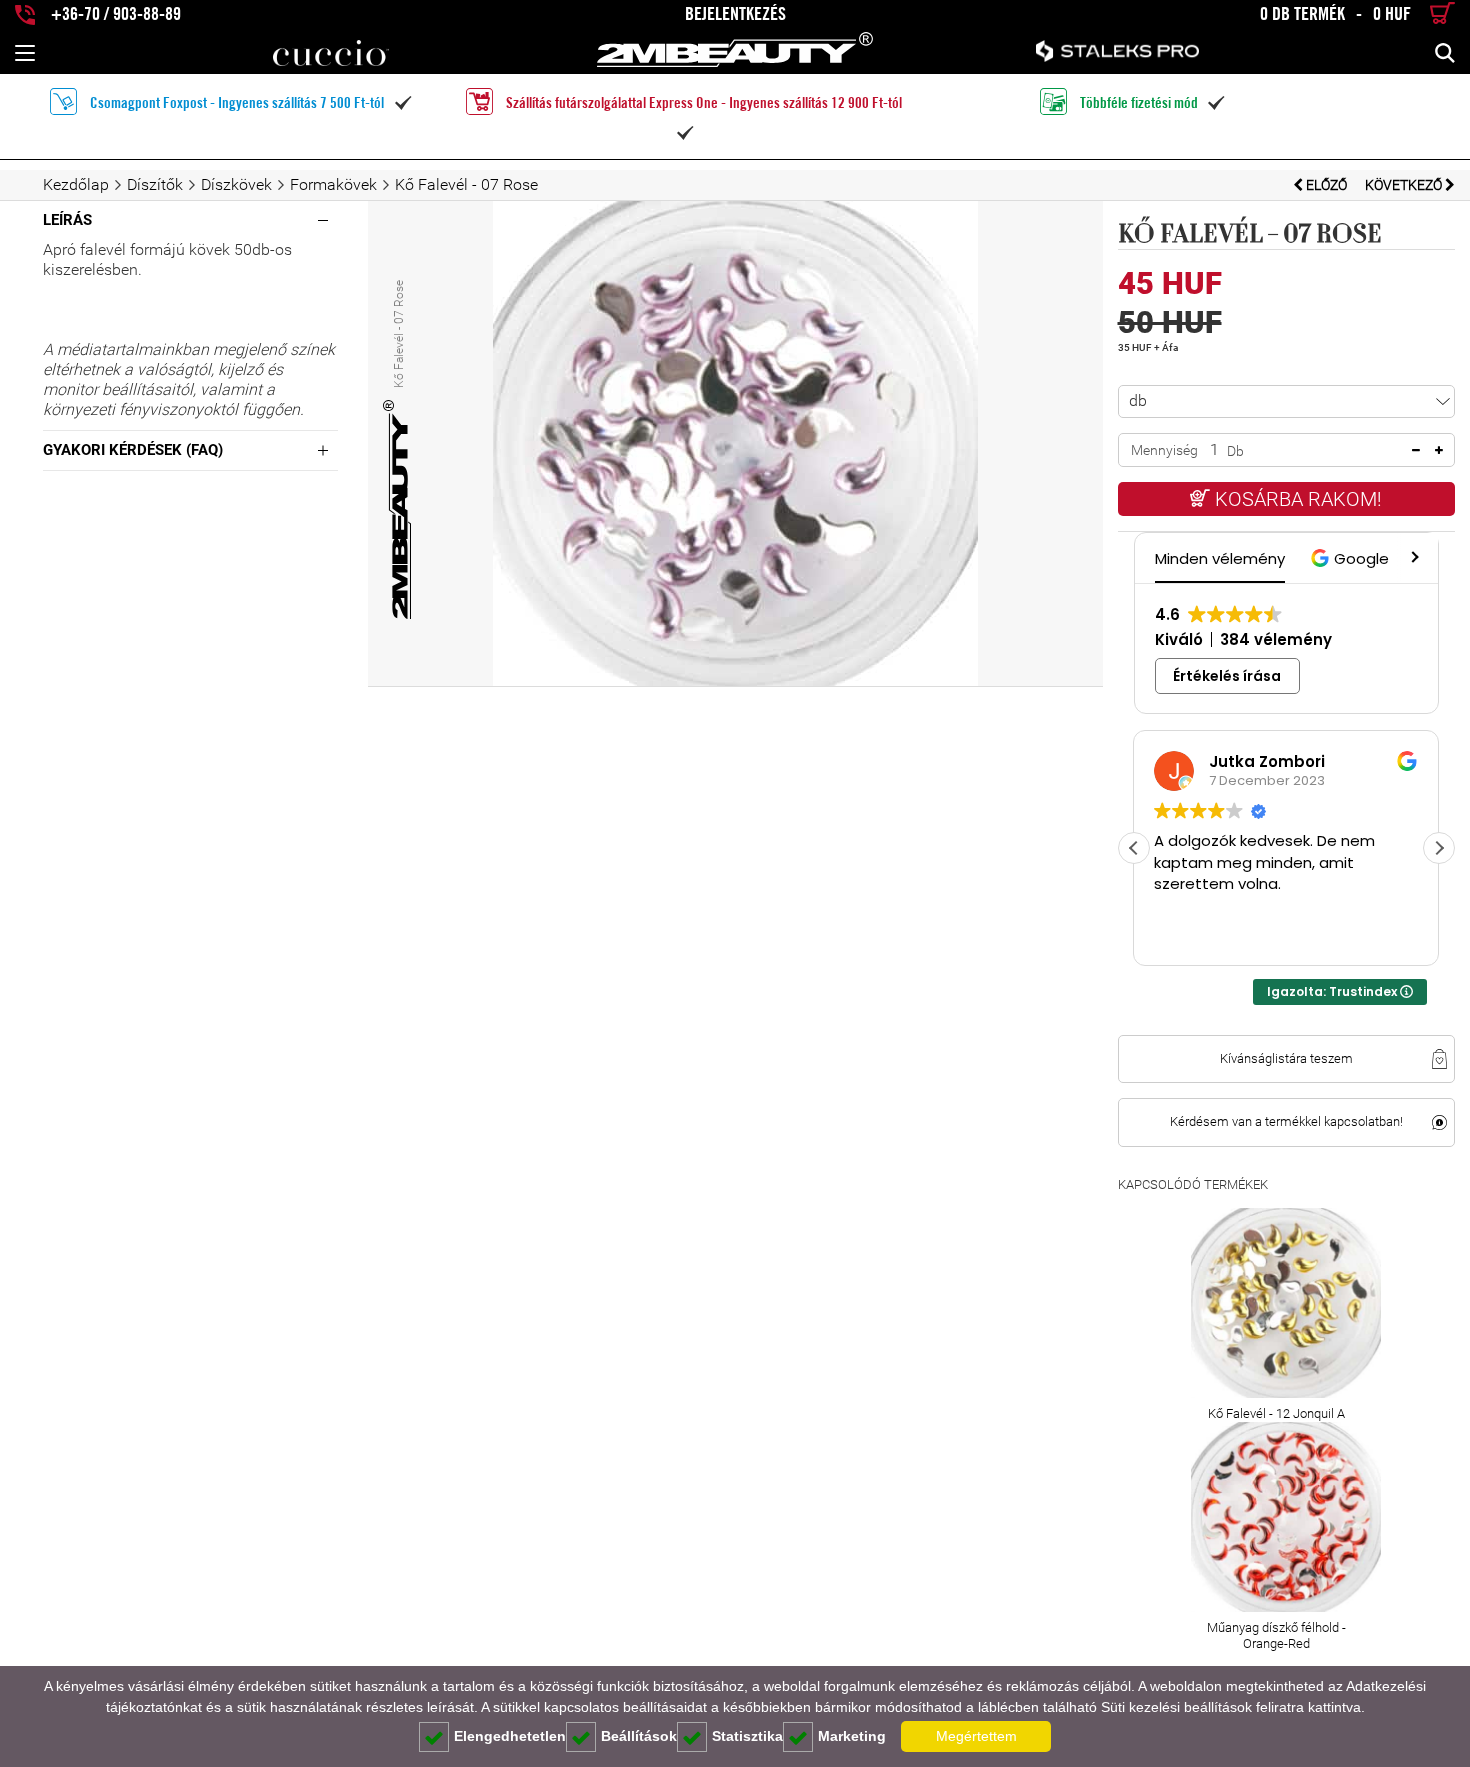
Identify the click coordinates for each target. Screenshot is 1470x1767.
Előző (1326, 185)
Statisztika (747, 1736)
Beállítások (639, 1736)
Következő (1405, 185)
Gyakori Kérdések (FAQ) (133, 450)
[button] (1352, 558)
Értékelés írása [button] (1227, 676)
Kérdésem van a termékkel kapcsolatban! (1286, 1121)
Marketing (852, 1736)
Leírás (67, 220)
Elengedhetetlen (510, 1736)
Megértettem (976, 1736)
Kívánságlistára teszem (1286, 1058)
